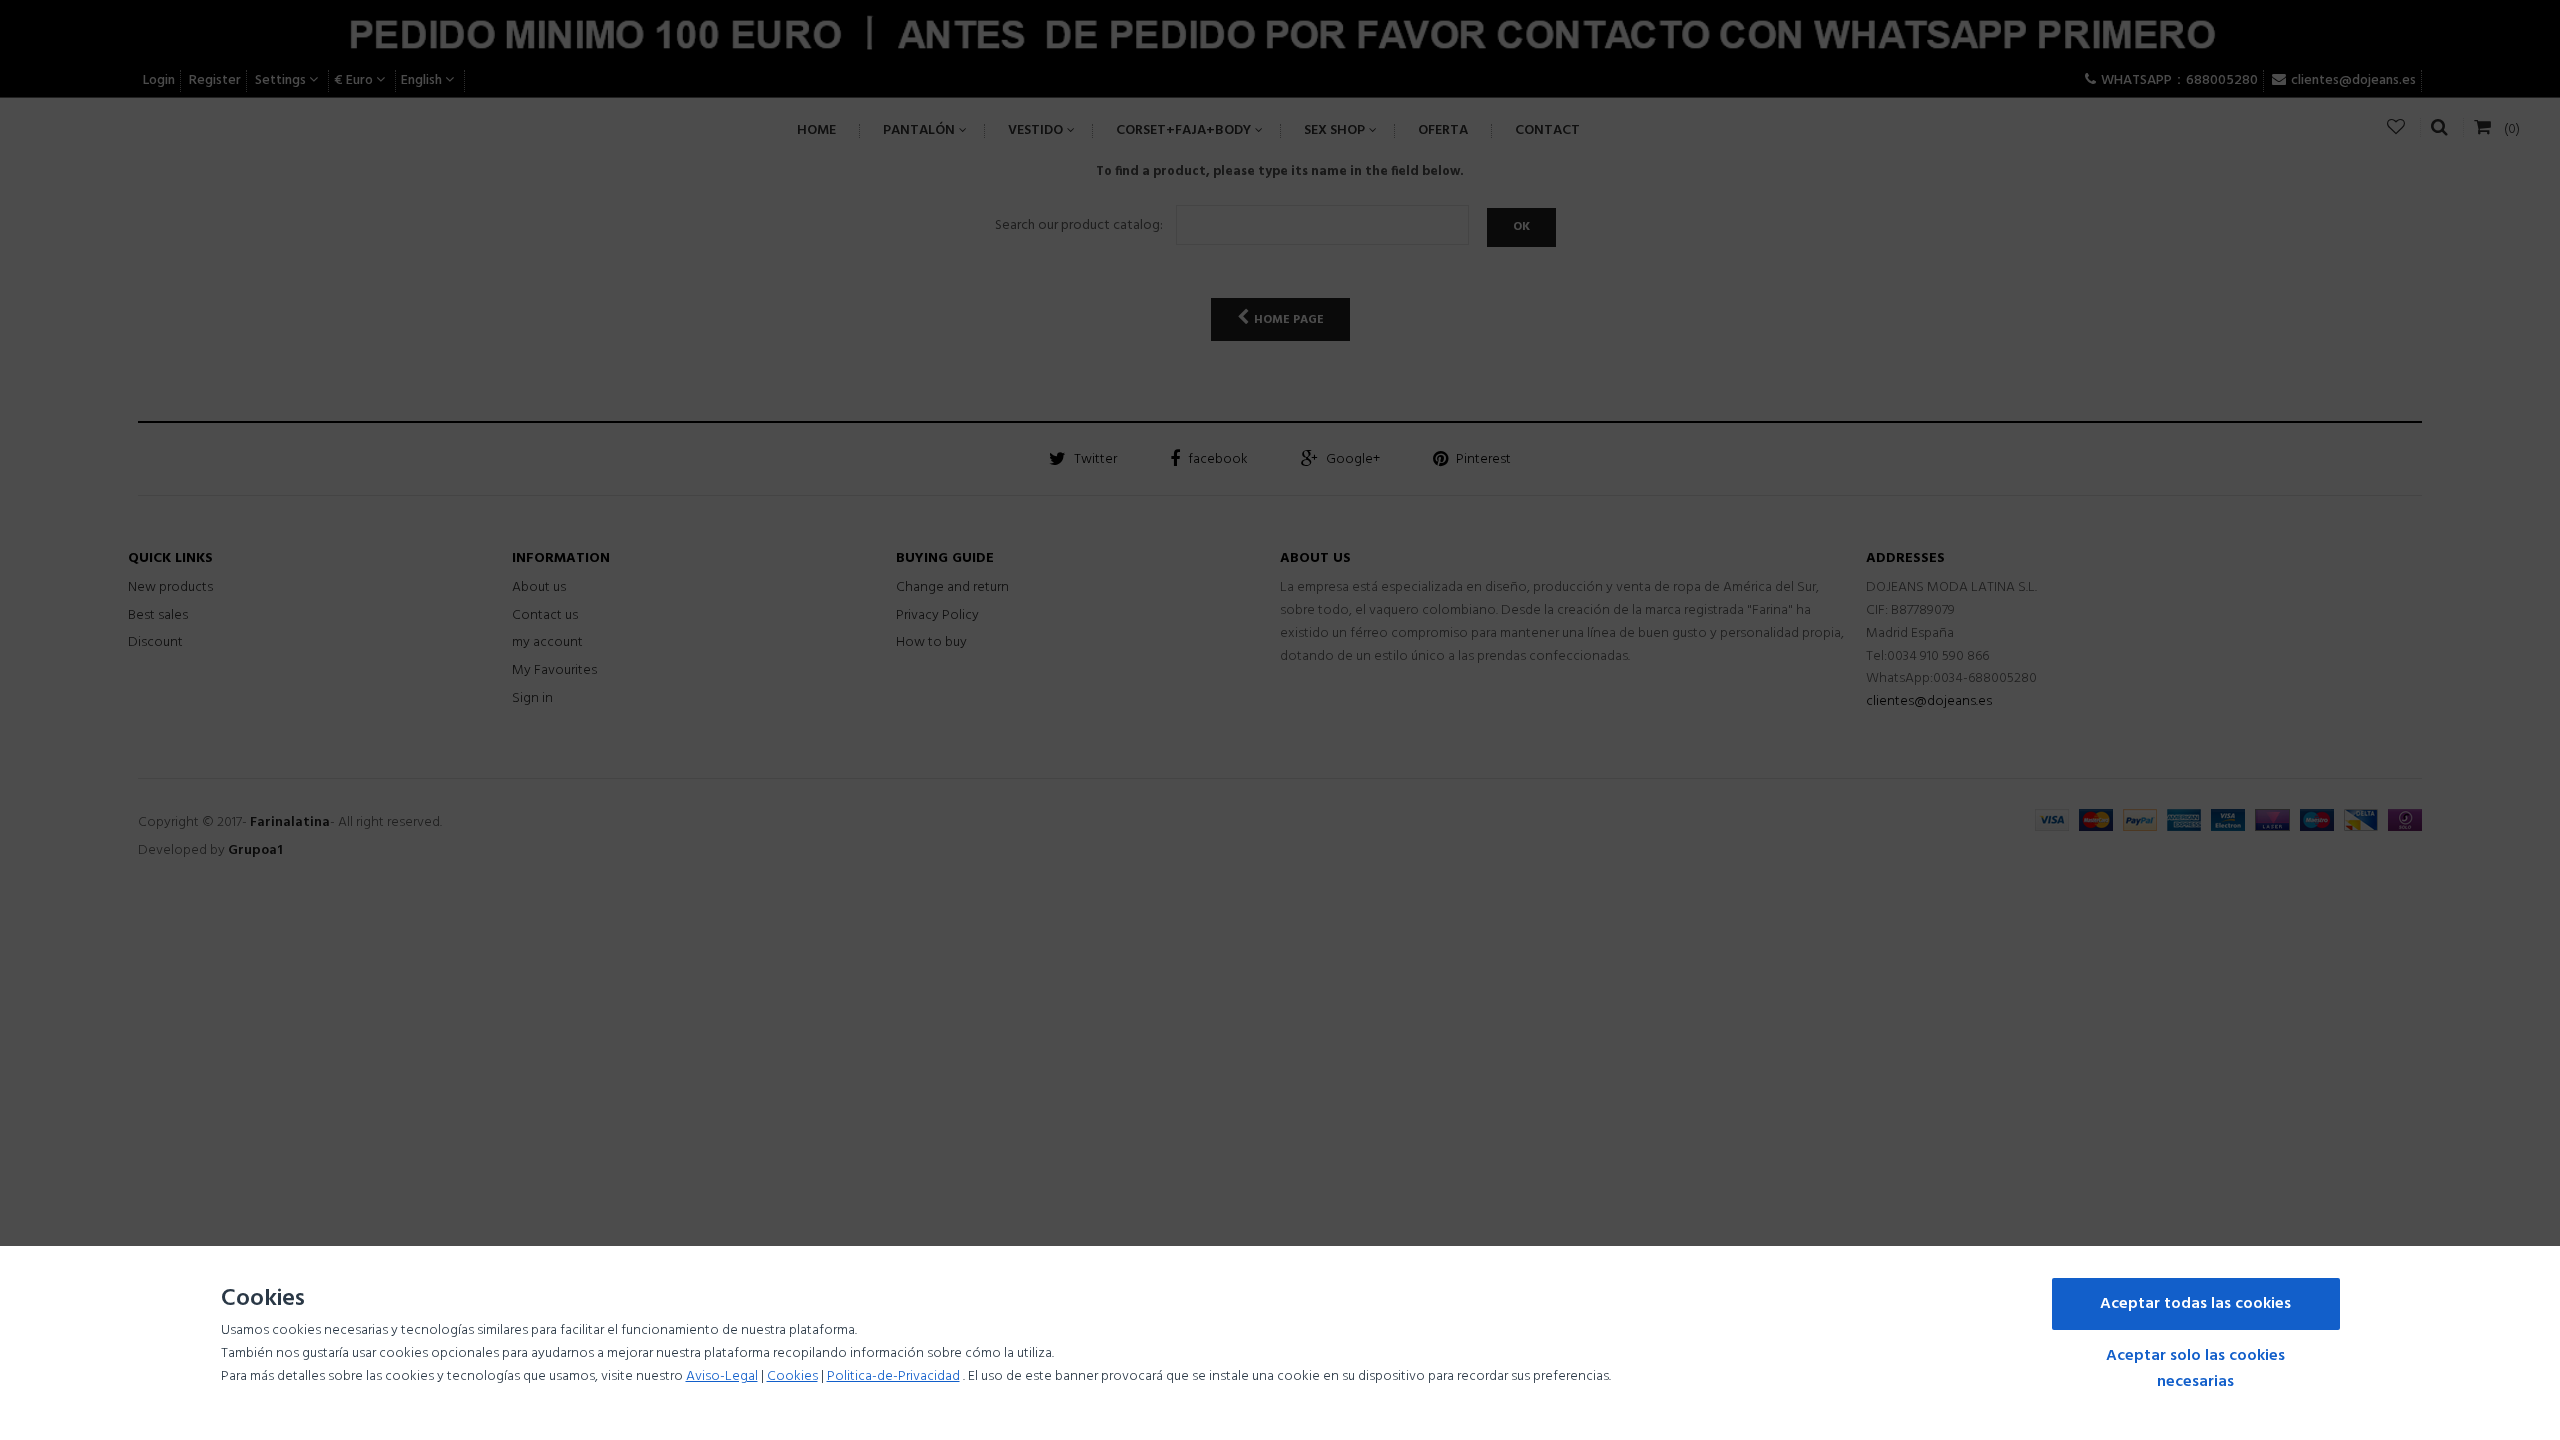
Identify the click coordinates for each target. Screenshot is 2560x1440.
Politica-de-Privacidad (893, 1376)
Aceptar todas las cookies (2195, 1304)
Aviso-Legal (722, 1376)
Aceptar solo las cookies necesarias (2195, 1369)
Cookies (792, 1376)
